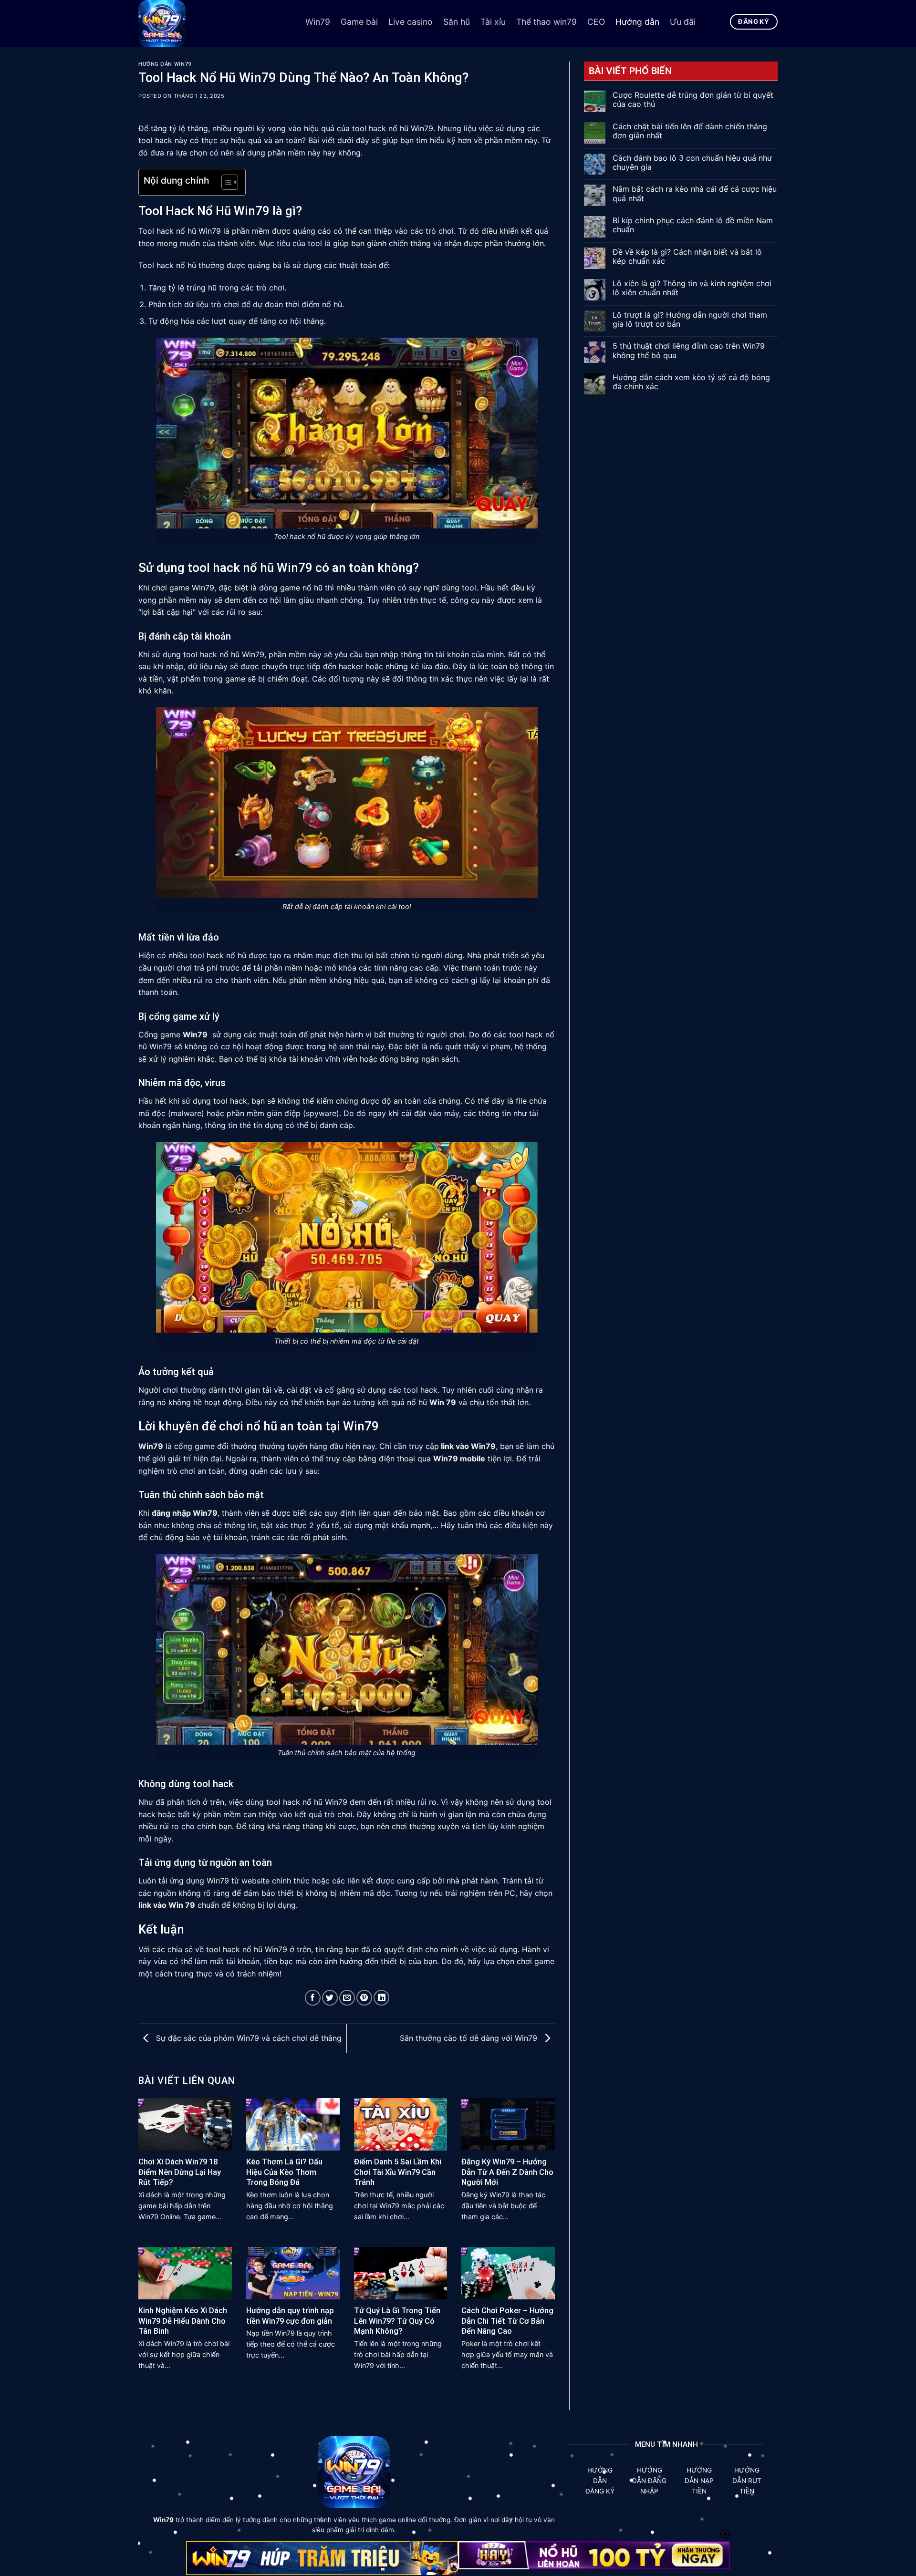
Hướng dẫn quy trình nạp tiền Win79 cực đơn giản (290, 2316)
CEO (596, 22)
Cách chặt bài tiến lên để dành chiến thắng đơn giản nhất (690, 131)
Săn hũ (457, 22)
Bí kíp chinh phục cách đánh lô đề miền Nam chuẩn (693, 225)
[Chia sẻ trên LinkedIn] (381, 1998)
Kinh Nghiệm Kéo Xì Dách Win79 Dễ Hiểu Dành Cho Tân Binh (183, 2321)
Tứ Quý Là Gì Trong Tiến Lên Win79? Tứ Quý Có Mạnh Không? (397, 2321)
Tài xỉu (493, 22)
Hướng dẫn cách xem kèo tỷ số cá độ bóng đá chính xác (691, 382)
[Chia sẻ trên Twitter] (330, 1998)
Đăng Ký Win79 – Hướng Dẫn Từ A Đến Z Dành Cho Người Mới (507, 2172)
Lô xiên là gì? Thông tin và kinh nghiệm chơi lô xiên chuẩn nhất (692, 288)
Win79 (318, 22)
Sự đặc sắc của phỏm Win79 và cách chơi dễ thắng (248, 2038)
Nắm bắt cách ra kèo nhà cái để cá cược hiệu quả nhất (695, 194)
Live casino (411, 22)
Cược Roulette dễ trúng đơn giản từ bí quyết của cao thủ (693, 100)
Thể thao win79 (546, 22)
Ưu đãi (683, 22)
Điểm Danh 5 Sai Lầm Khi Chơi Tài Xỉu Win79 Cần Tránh (398, 2172)
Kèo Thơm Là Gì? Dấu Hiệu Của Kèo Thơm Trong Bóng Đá (284, 2172)
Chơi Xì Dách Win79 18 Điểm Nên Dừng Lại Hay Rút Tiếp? (180, 2172)
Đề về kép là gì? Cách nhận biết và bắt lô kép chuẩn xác (687, 257)
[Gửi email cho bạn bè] (347, 1998)
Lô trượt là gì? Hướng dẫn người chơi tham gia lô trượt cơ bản (690, 320)
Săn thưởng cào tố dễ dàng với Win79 (470, 2038)
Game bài (359, 22)
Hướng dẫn (637, 22)
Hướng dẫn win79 (165, 64)
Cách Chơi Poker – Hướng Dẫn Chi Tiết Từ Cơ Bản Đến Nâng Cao (507, 2321)
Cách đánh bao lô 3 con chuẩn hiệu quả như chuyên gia (692, 163)
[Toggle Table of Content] (225, 182)
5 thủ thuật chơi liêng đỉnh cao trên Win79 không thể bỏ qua (689, 351)
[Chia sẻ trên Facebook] (313, 1998)
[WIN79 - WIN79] (215, 24)
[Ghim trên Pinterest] (364, 1998)
